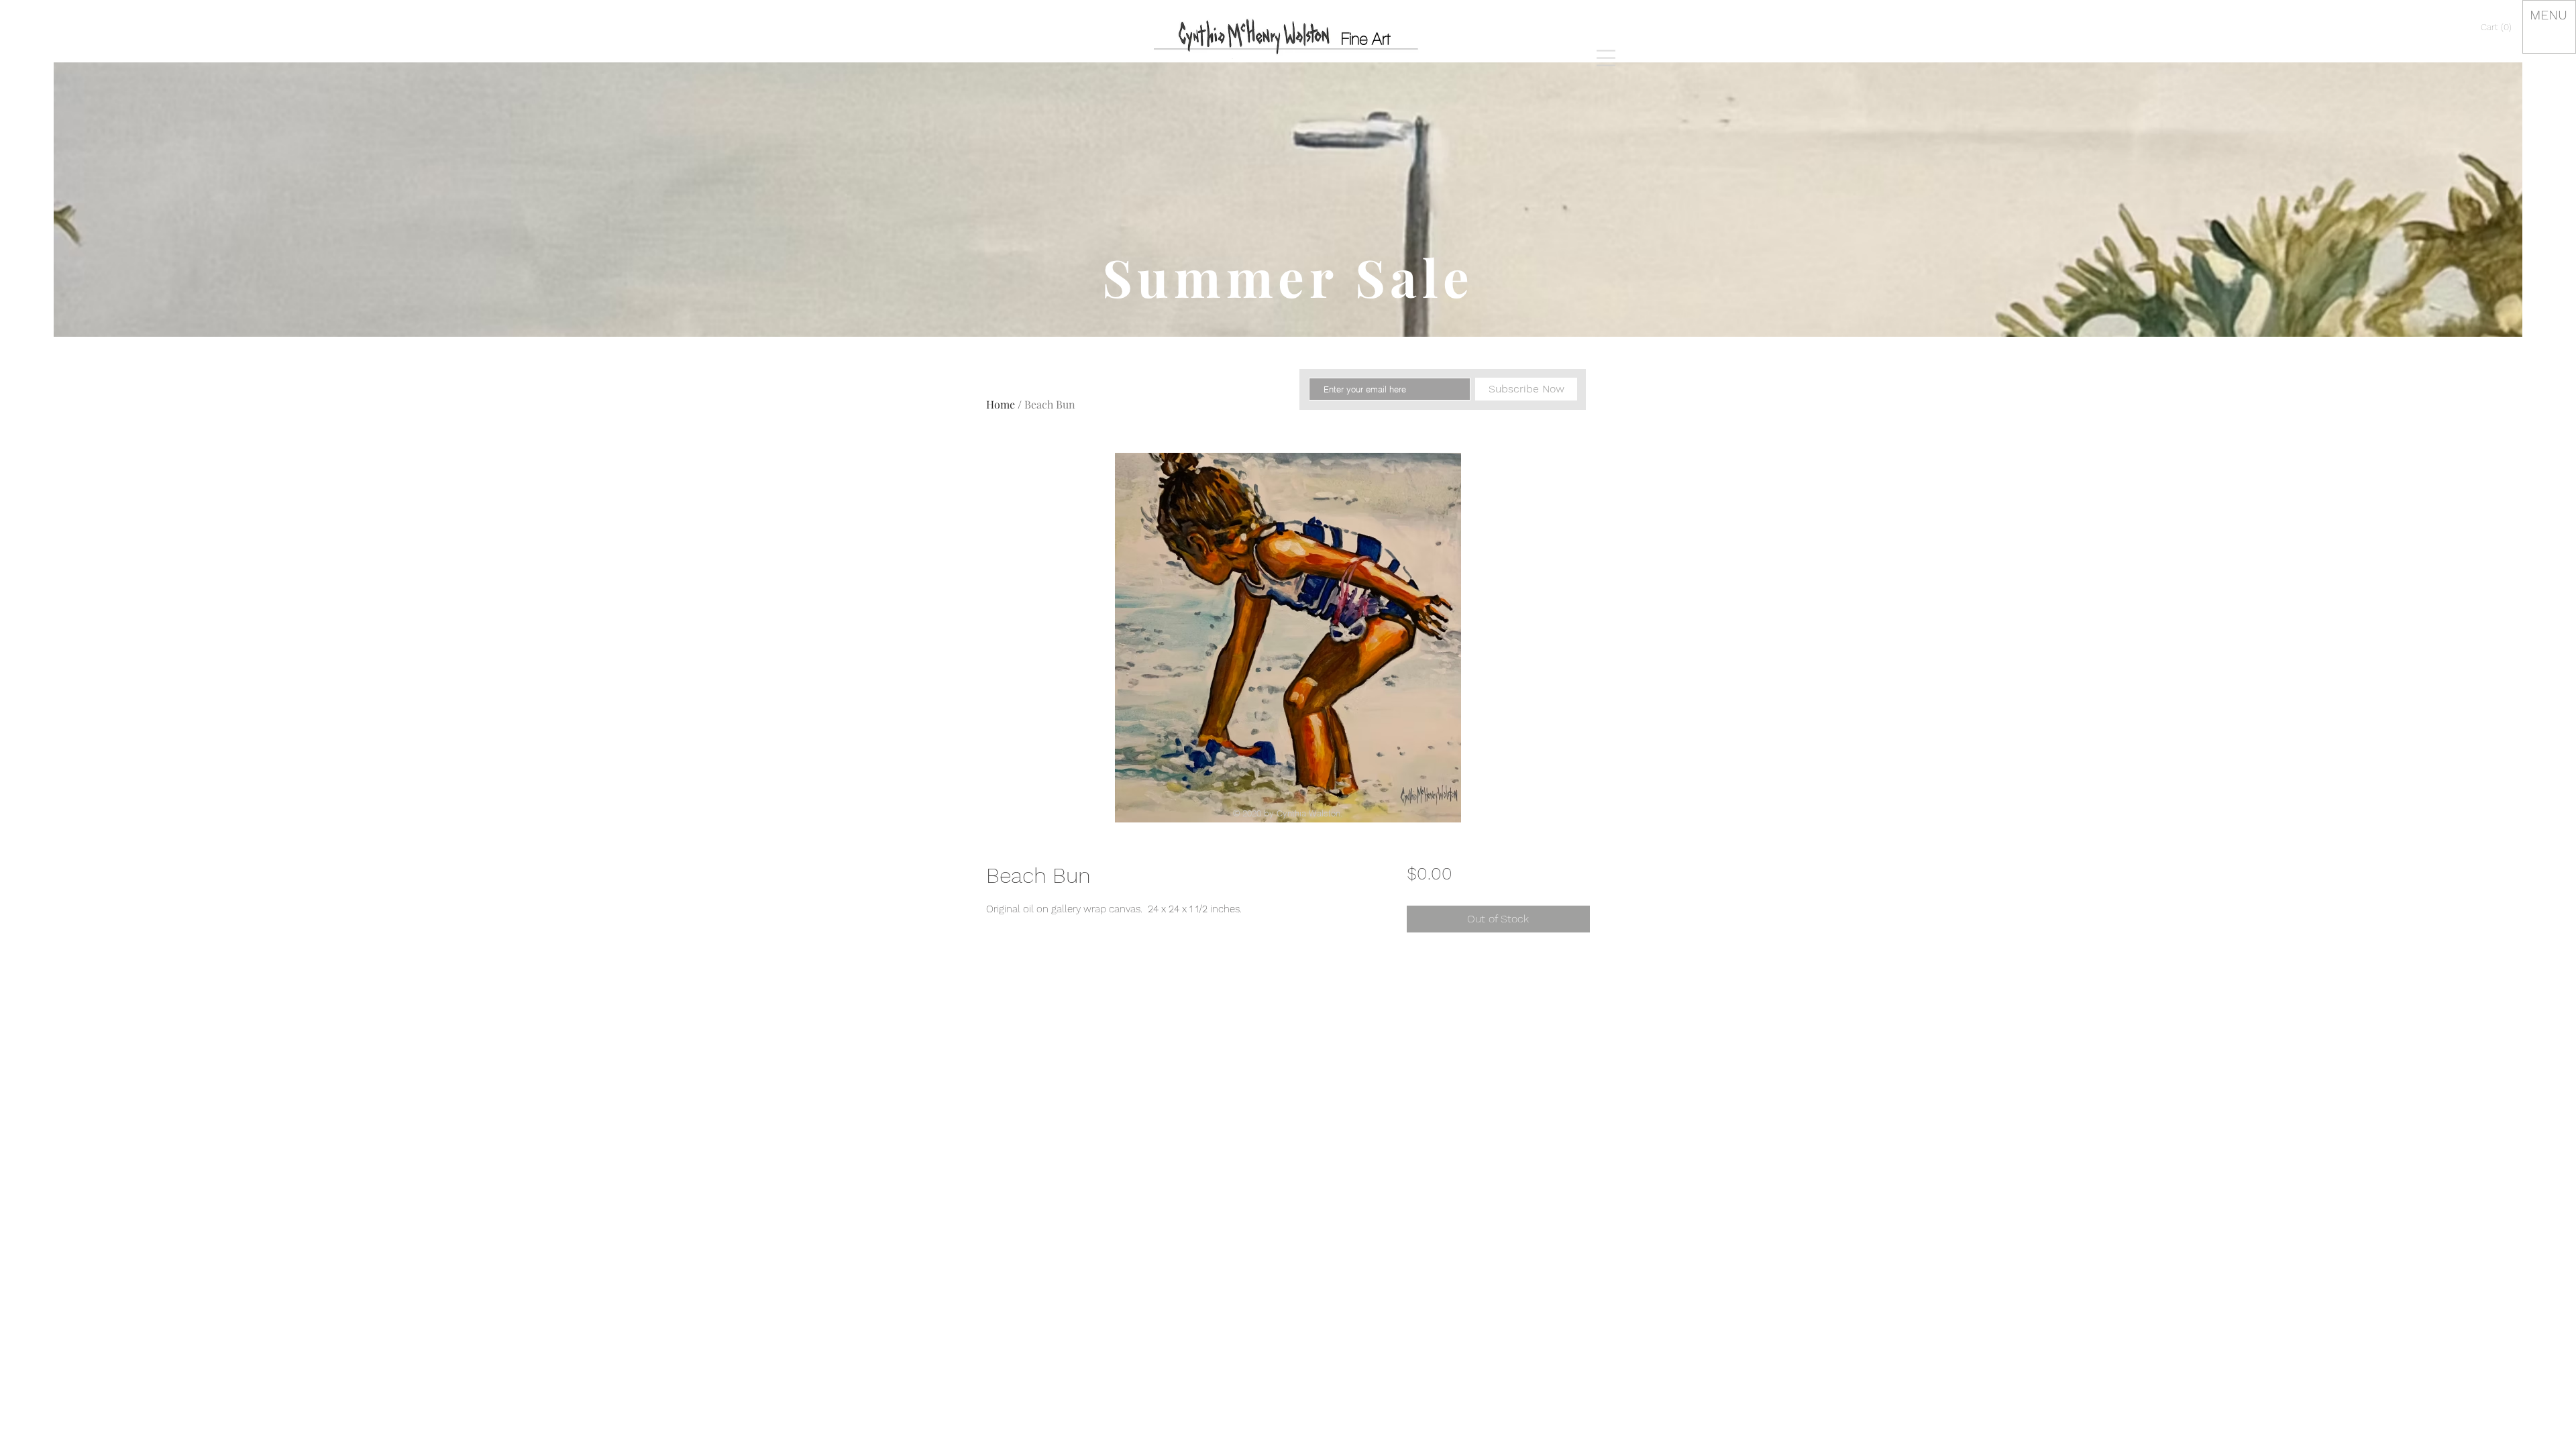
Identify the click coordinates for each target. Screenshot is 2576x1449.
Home (1001, 404)
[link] (2498, 27)
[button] (1606, 58)
